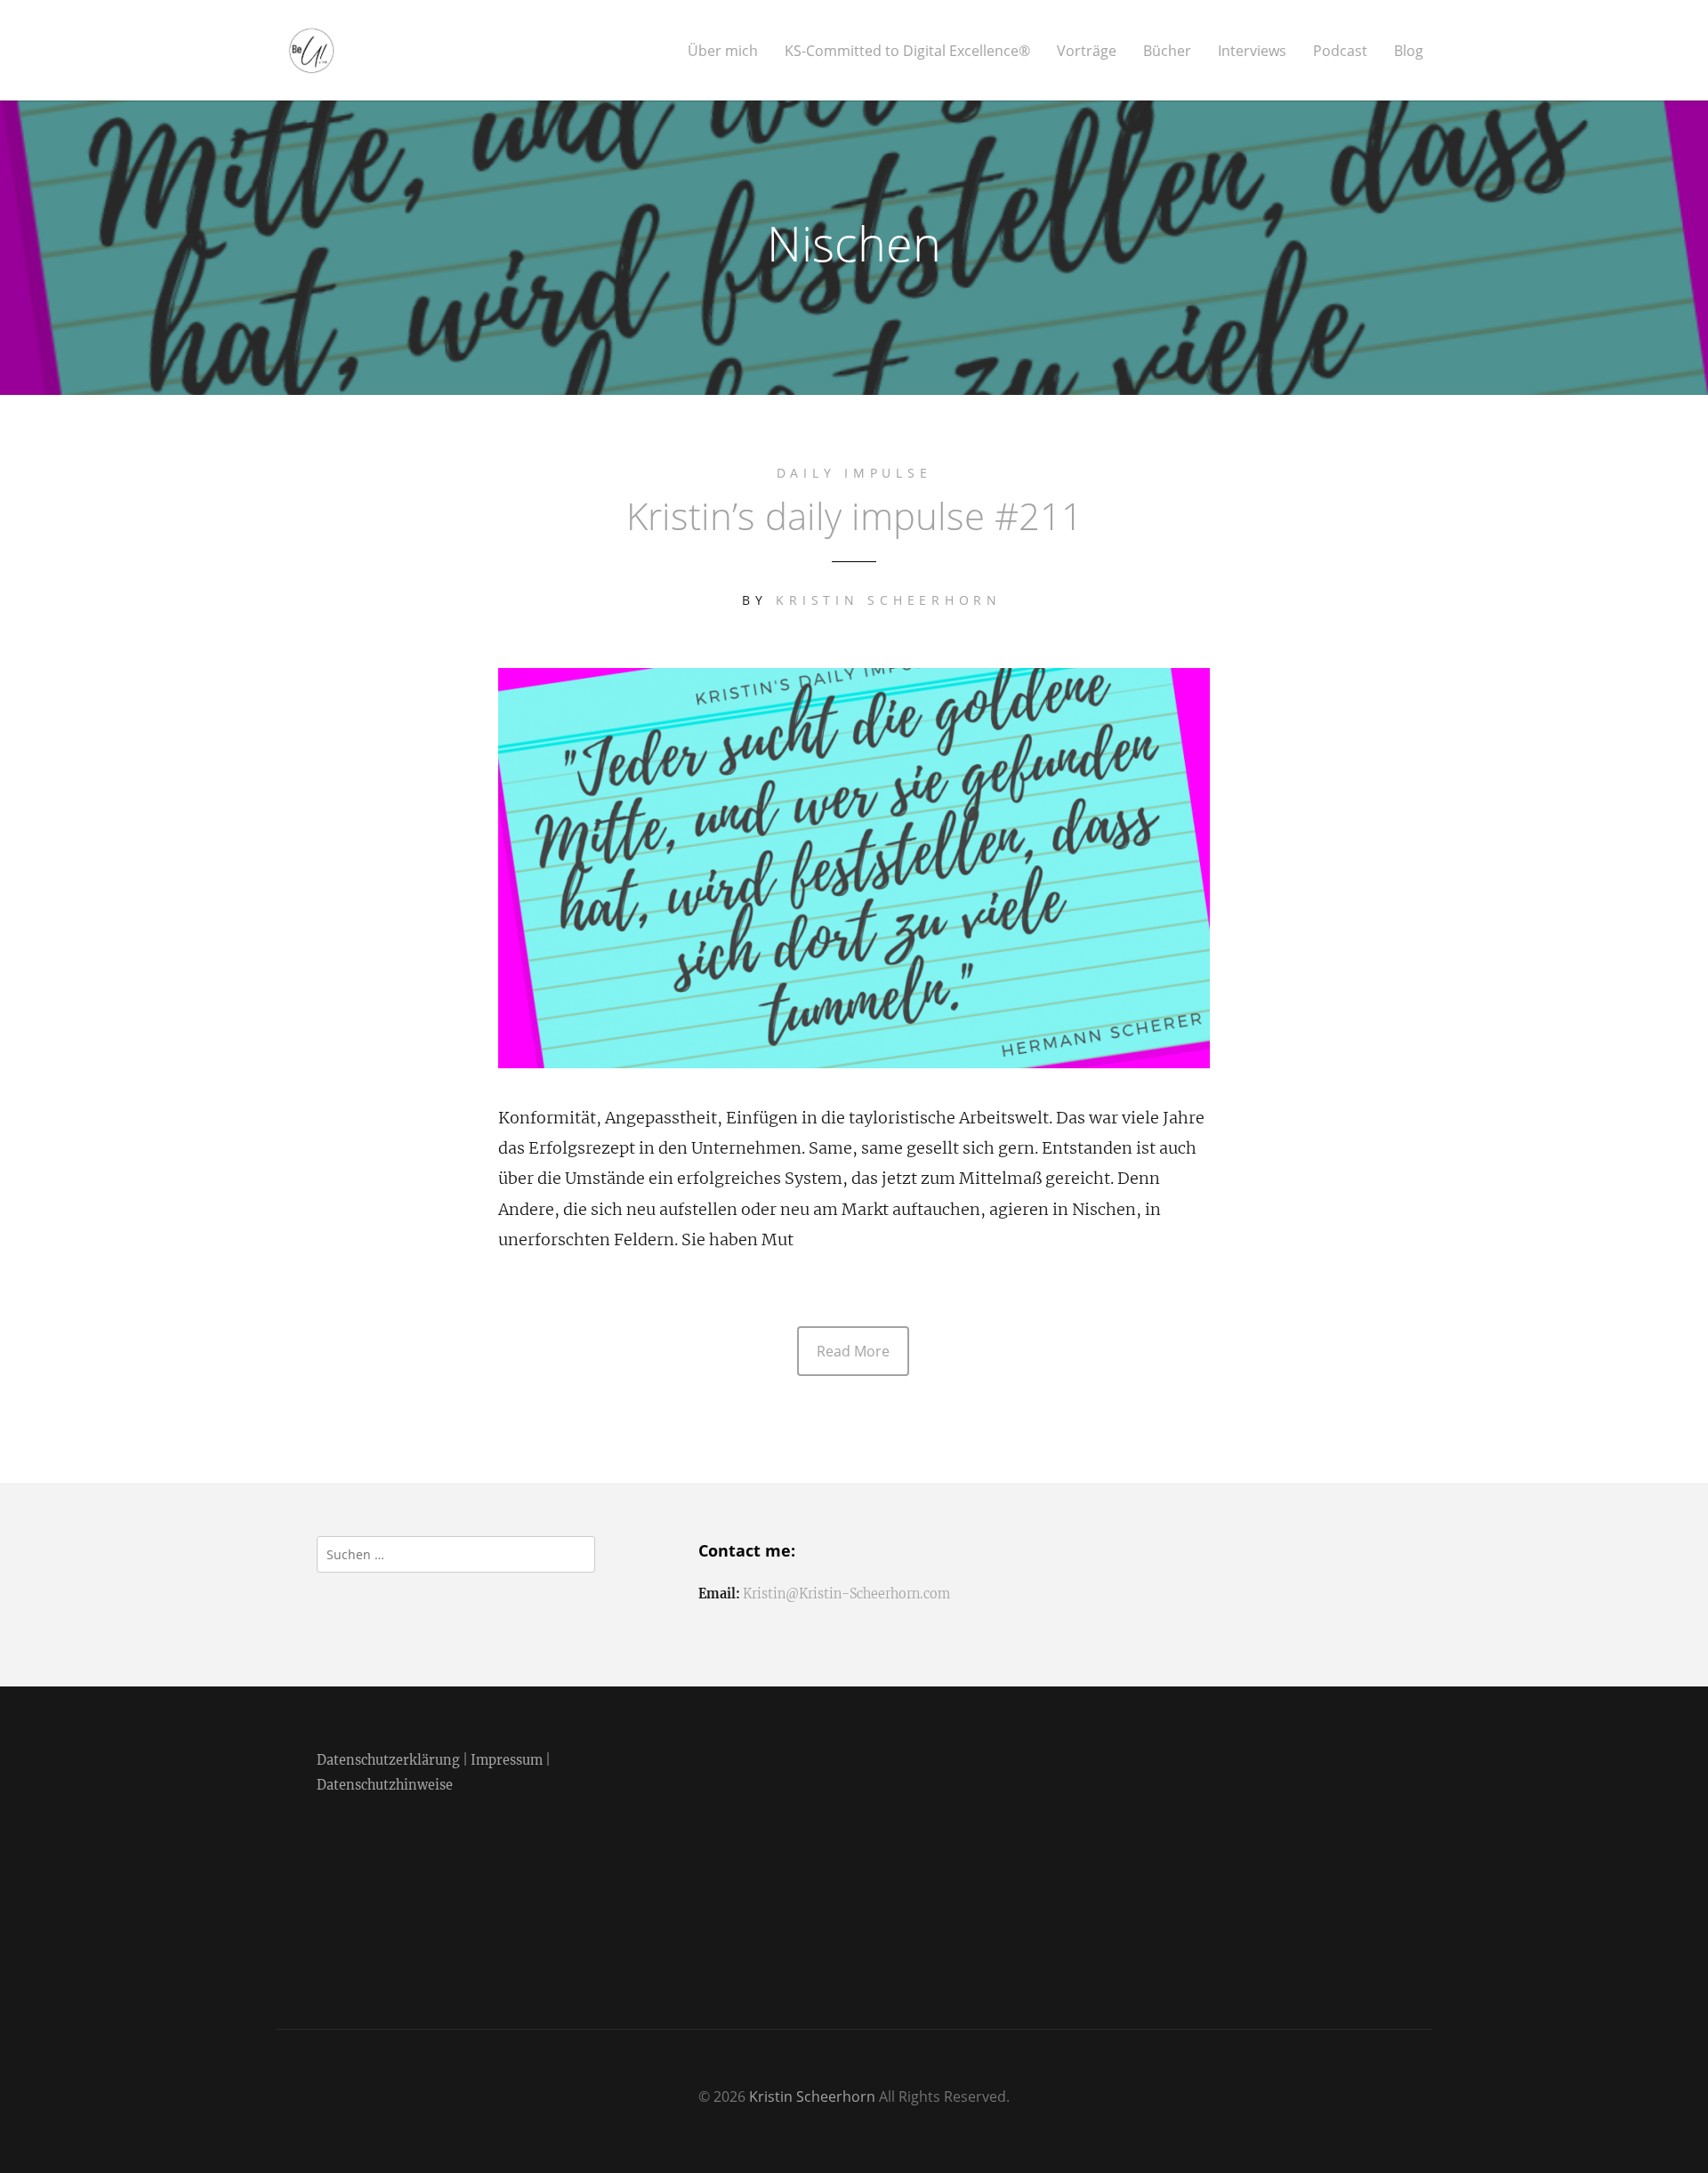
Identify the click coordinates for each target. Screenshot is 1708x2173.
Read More (853, 1351)
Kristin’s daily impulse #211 (854, 515)
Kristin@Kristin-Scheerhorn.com (846, 1594)
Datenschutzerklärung (388, 1760)
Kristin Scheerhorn (889, 600)
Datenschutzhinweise (385, 1785)
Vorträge (1087, 51)
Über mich (723, 51)
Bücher (1167, 51)
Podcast (1340, 51)
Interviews (1252, 51)
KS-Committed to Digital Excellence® (907, 51)
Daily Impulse (854, 473)
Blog (1409, 51)
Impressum (507, 1760)
